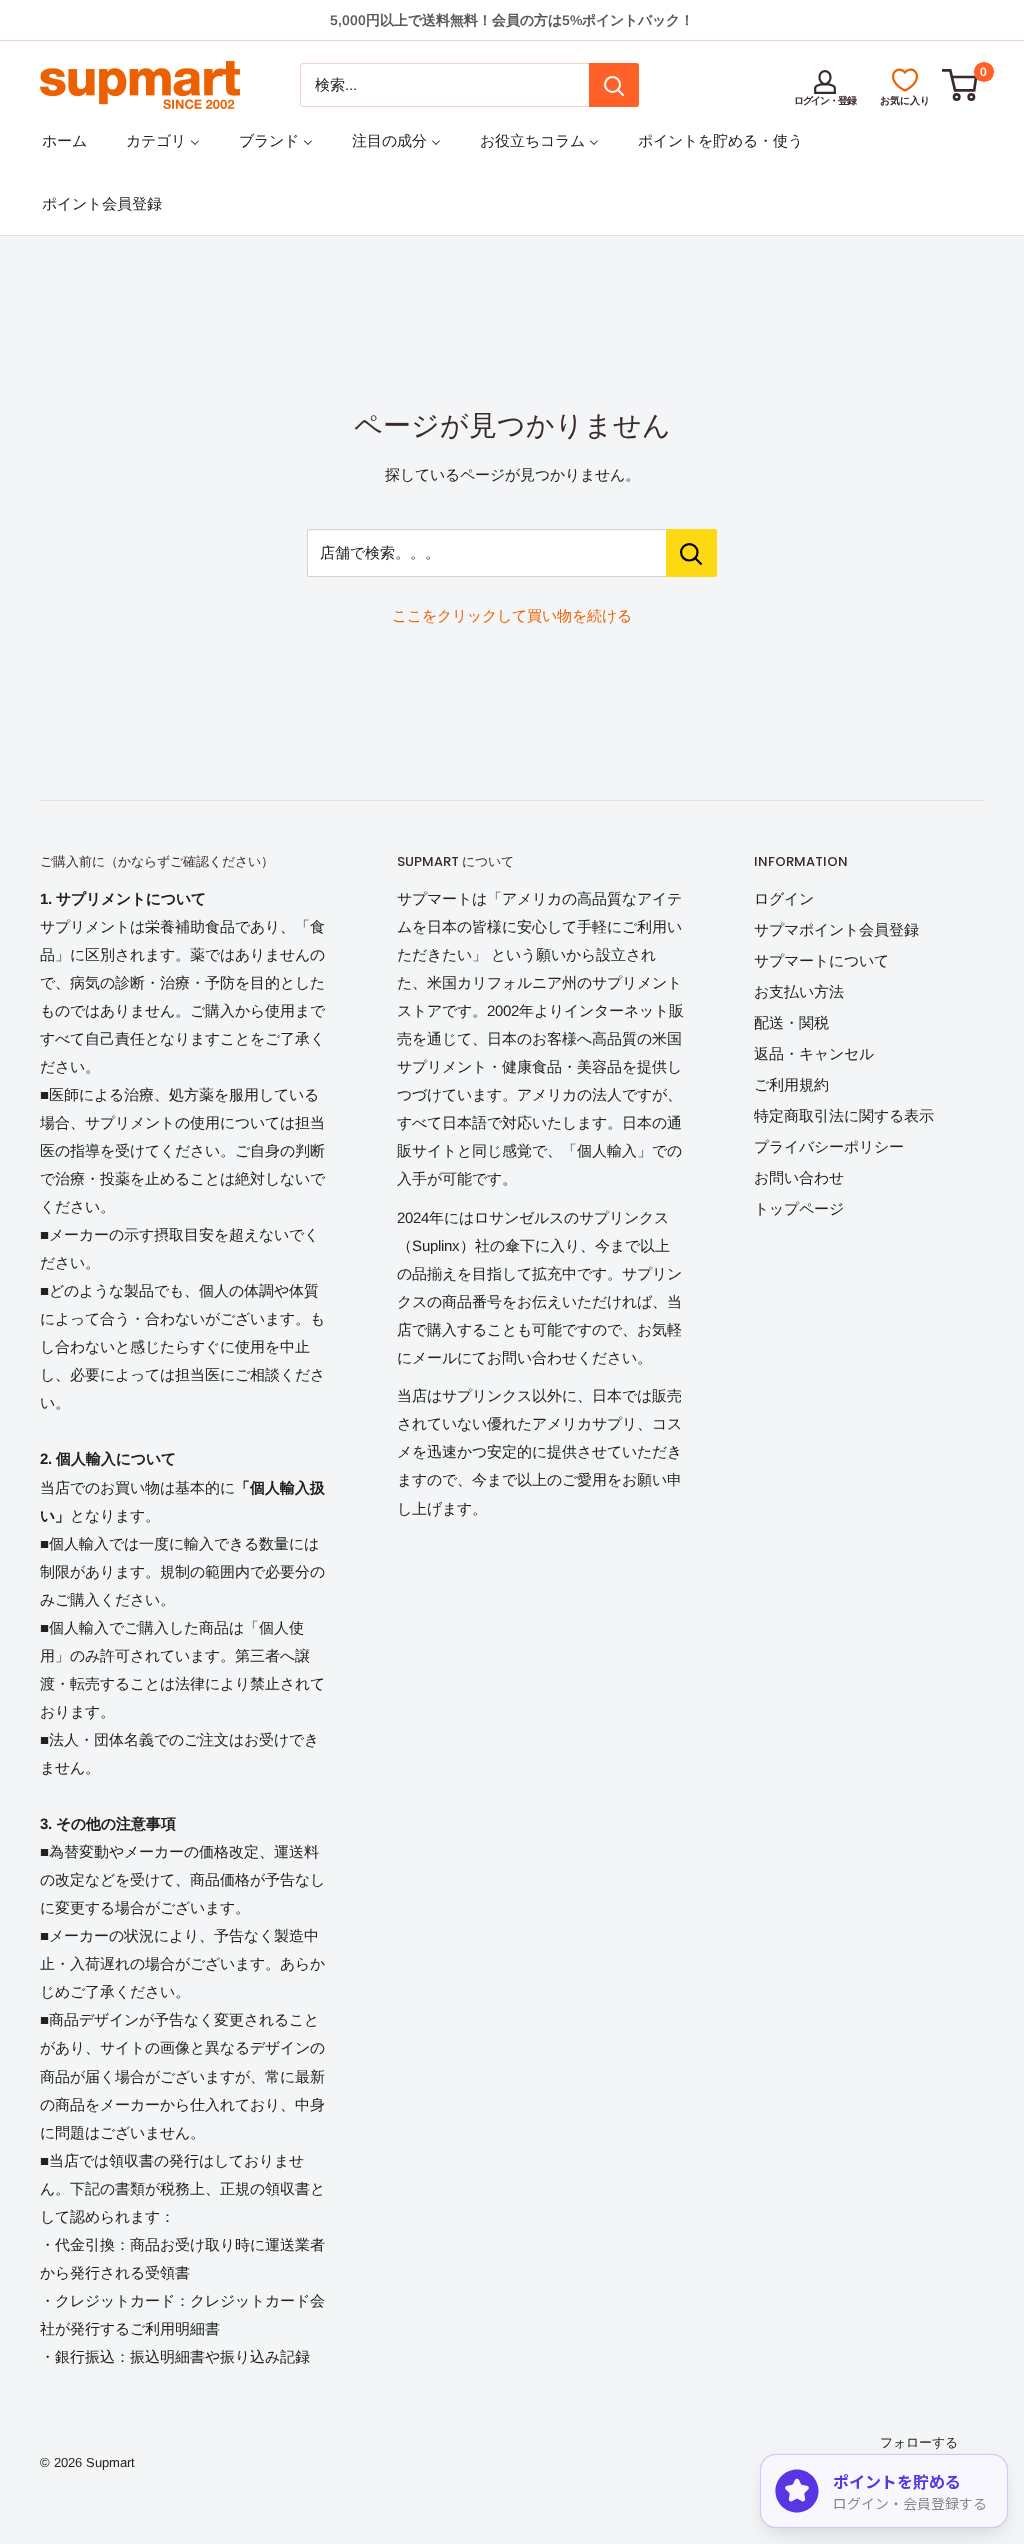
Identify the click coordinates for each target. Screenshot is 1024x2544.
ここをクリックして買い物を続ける (512, 615)
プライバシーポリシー (829, 1146)
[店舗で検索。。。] (691, 553)
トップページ (799, 1208)
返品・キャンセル (814, 1053)
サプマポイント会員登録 (836, 929)
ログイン (784, 898)
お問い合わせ (799, 1177)
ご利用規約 (791, 1084)
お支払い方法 (799, 991)
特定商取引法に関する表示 (844, 1115)
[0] (961, 85)
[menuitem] (64, 140)
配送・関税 (791, 1022)
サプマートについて (821, 960)
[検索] (614, 85)
